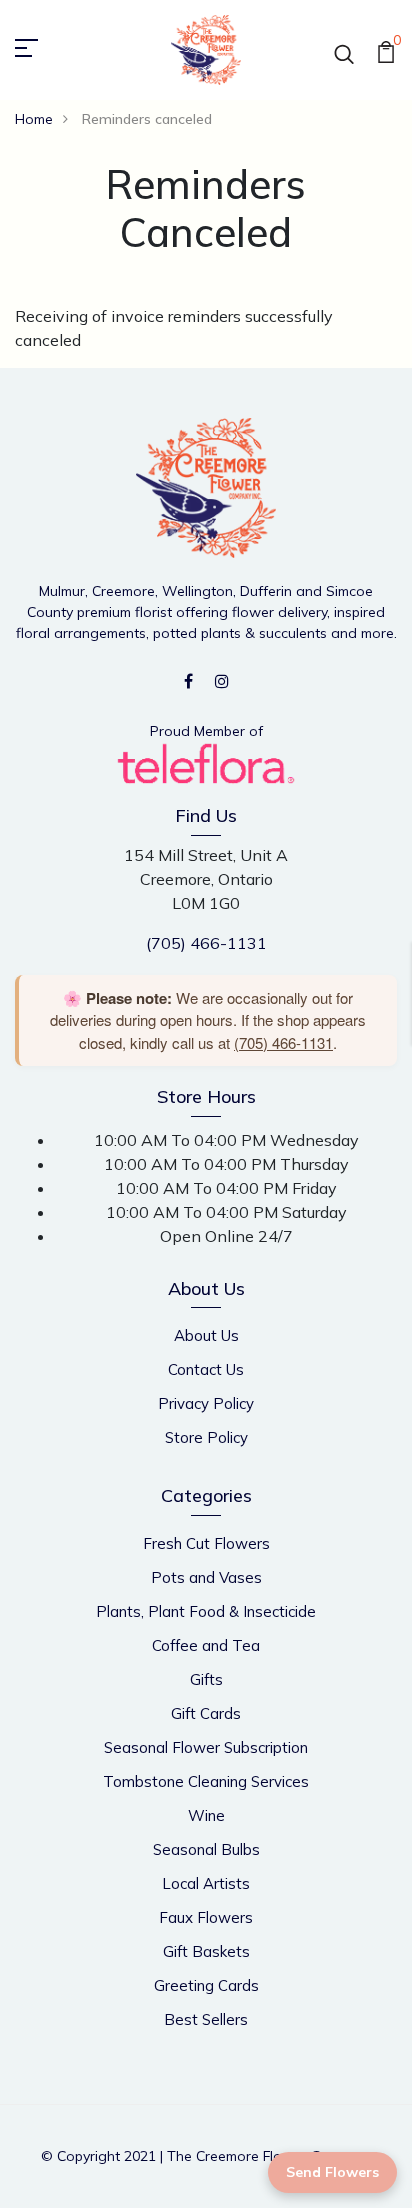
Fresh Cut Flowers (206, 1543)
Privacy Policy (206, 1403)
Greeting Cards (206, 1985)
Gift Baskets (206, 1951)
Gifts (206, 1679)
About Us (206, 1335)
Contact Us (206, 1369)
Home (34, 119)
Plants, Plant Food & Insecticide (206, 1611)
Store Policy (206, 1437)
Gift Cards (206, 1713)
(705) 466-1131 (206, 943)
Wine (206, 1815)
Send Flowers (332, 2172)
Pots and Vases (206, 1577)
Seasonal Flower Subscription (206, 1747)
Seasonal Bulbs (206, 1849)
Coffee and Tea (206, 1645)
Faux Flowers (206, 1917)
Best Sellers (206, 2019)
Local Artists (206, 1883)
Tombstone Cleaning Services (206, 1781)
